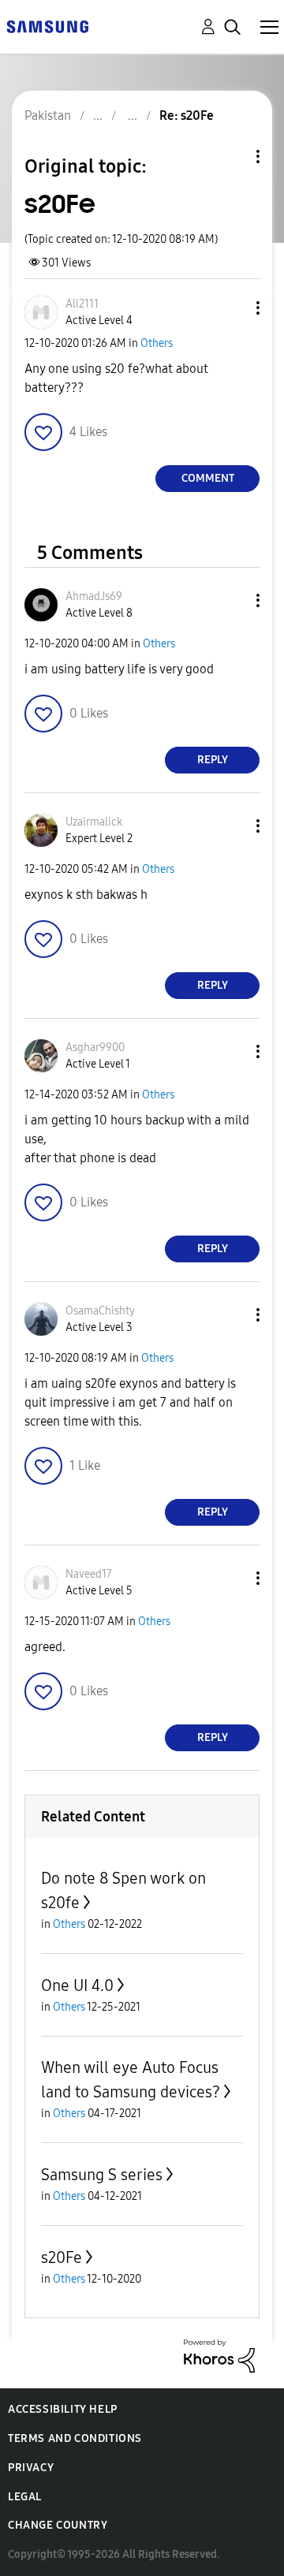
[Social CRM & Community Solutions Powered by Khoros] (219, 2355)
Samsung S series (102, 2175)
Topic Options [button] (231, 157)
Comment (208, 478)
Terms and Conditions (75, 2438)
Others (157, 343)
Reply (213, 760)
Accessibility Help (63, 2409)
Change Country (58, 2525)
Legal (25, 2497)
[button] (232, 308)
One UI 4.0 (77, 1985)
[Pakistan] (47, 26)
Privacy (31, 2468)
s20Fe (62, 2257)
